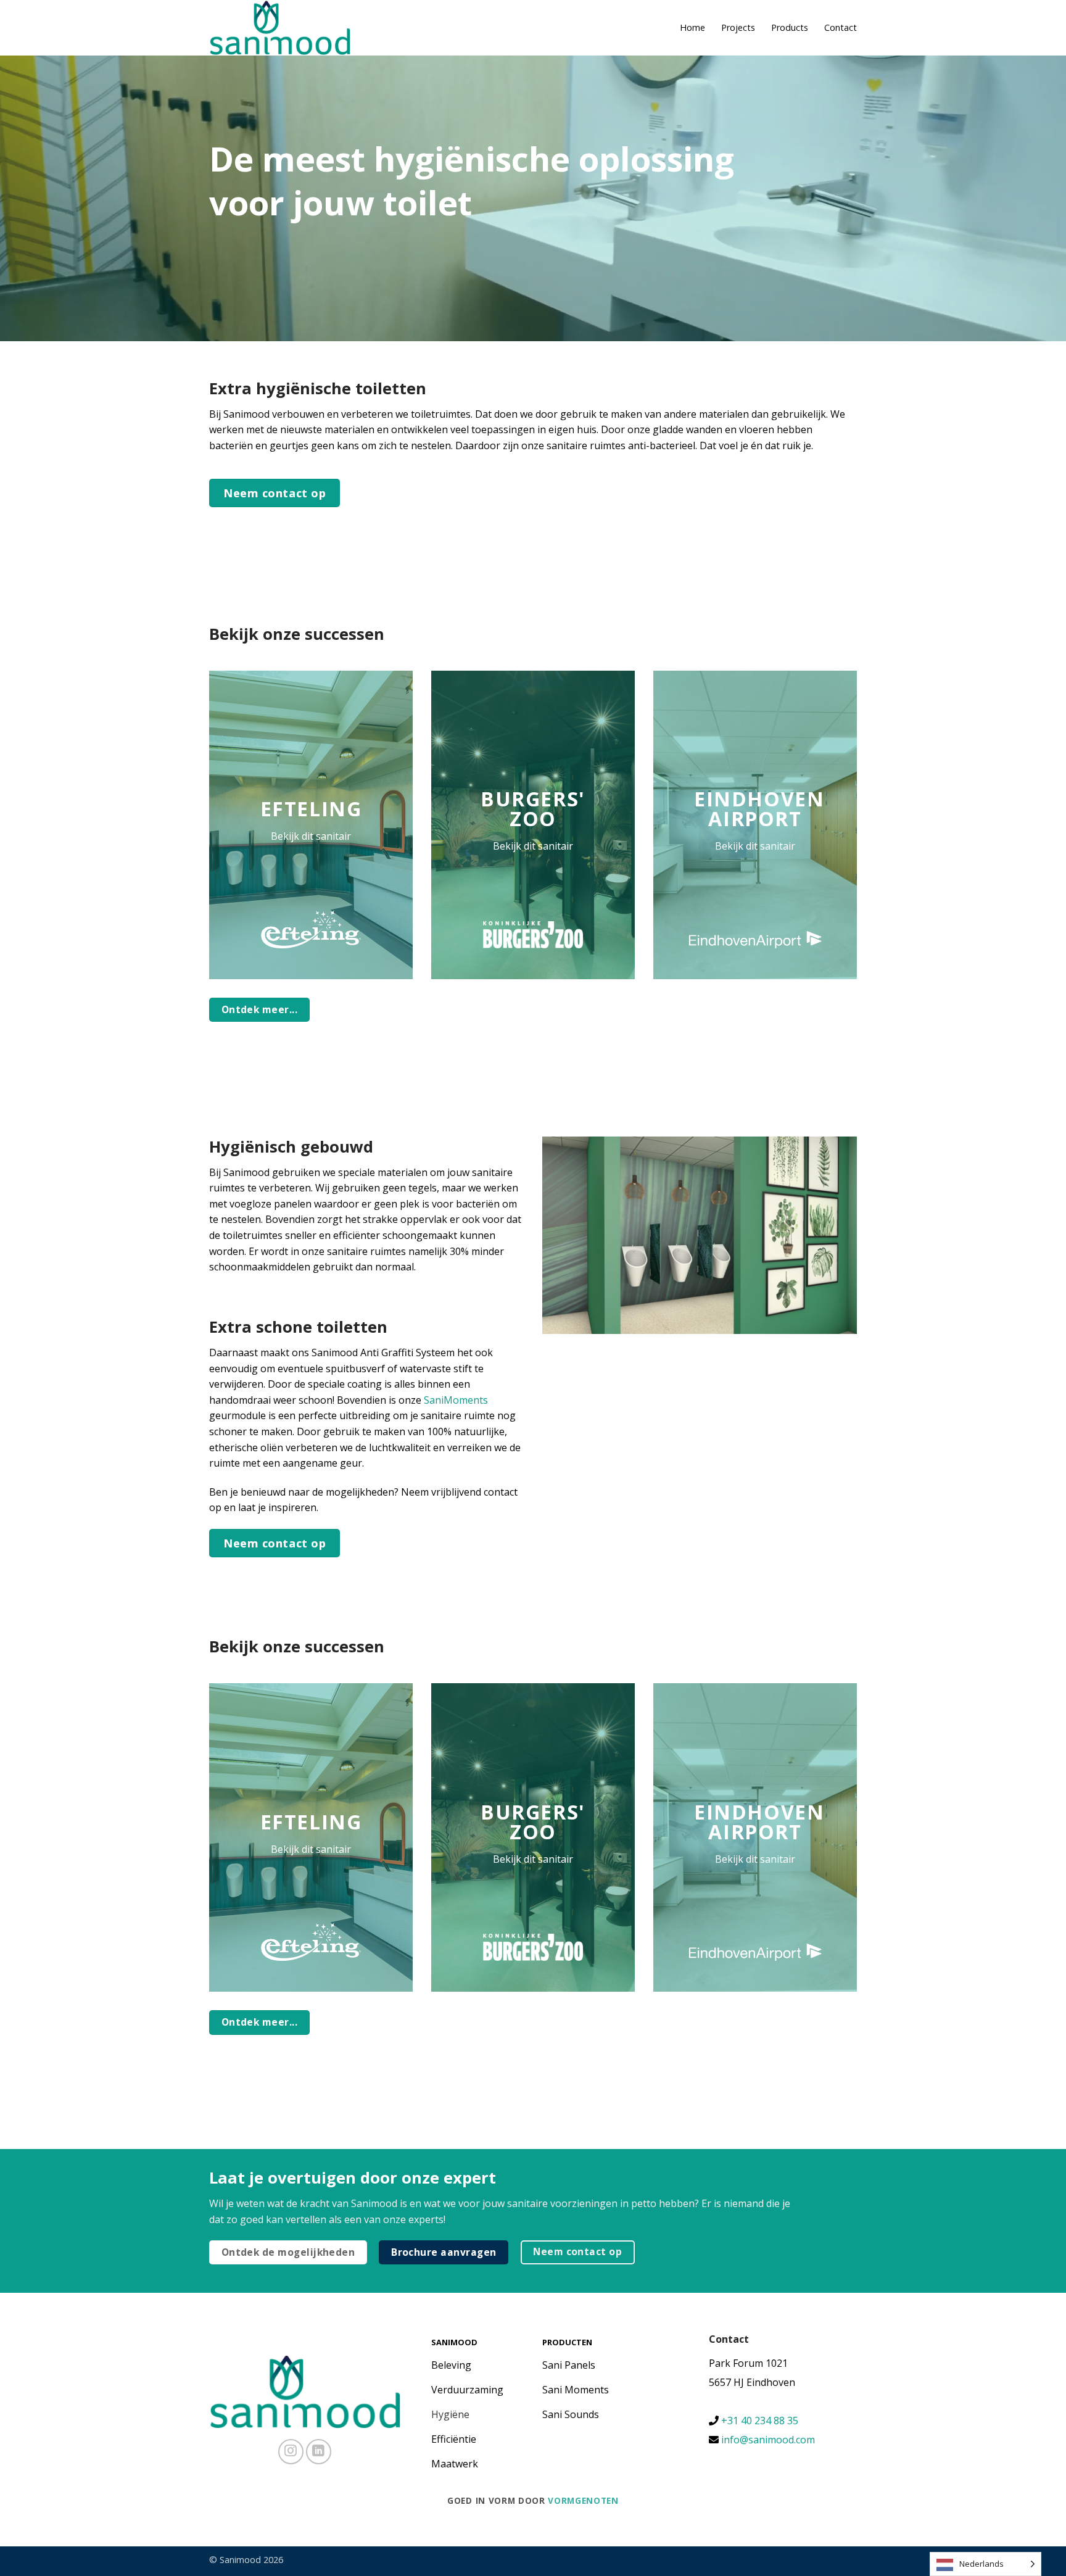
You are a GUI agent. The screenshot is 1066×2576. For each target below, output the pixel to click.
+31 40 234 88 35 (758, 2421)
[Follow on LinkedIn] (319, 2452)
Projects (738, 27)
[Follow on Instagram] (291, 2452)
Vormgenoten (583, 2500)
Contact (841, 27)
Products (790, 27)
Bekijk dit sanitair (311, 836)
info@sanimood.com (768, 2440)
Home (692, 27)
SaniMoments (456, 1400)
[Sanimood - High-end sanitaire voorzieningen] (280, 28)
